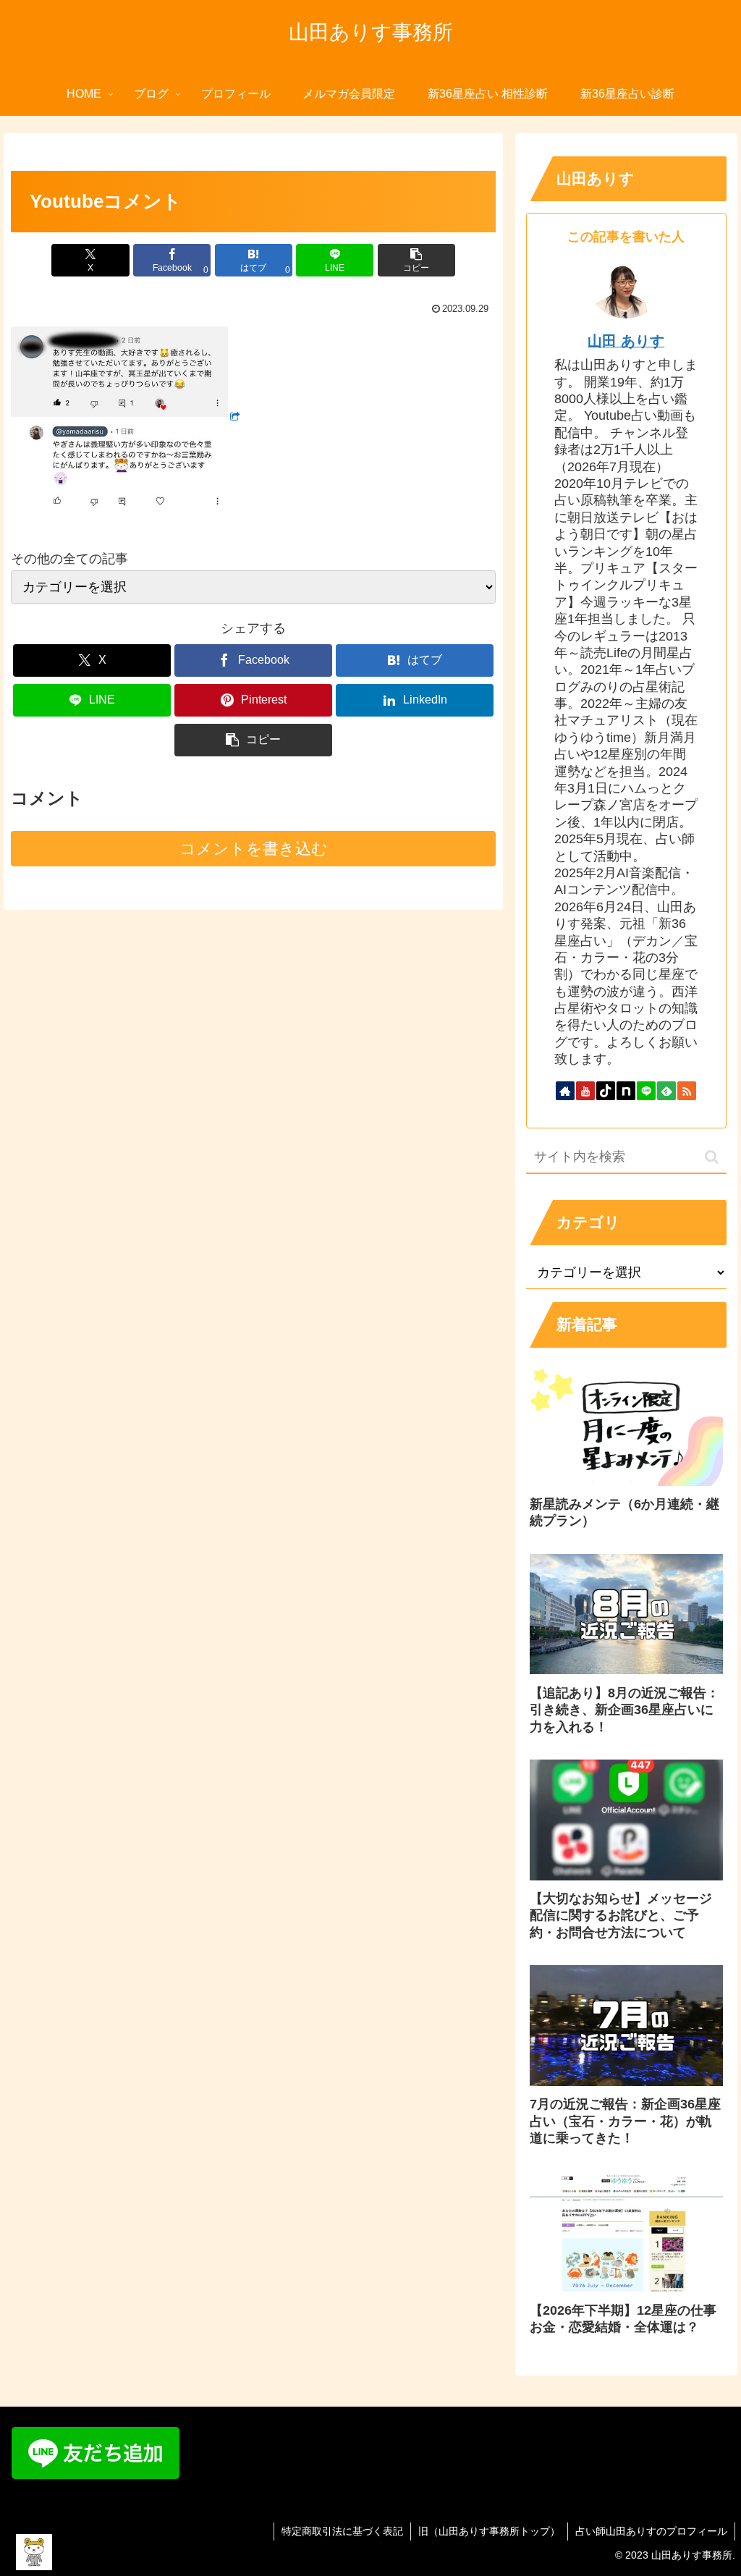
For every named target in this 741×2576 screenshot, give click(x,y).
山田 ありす (626, 341)
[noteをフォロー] (626, 1091)
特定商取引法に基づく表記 (342, 2531)
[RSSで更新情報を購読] (687, 1091)
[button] (416, 260)
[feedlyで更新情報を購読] (666, 1091)
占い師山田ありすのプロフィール (651, 2531)
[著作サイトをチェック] (565, 1091)
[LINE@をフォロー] (646, 1091)
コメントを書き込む (254, 849)
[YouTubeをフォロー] (585, 1091)
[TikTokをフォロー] (606, 1091)
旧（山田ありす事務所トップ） (489, 2531)
